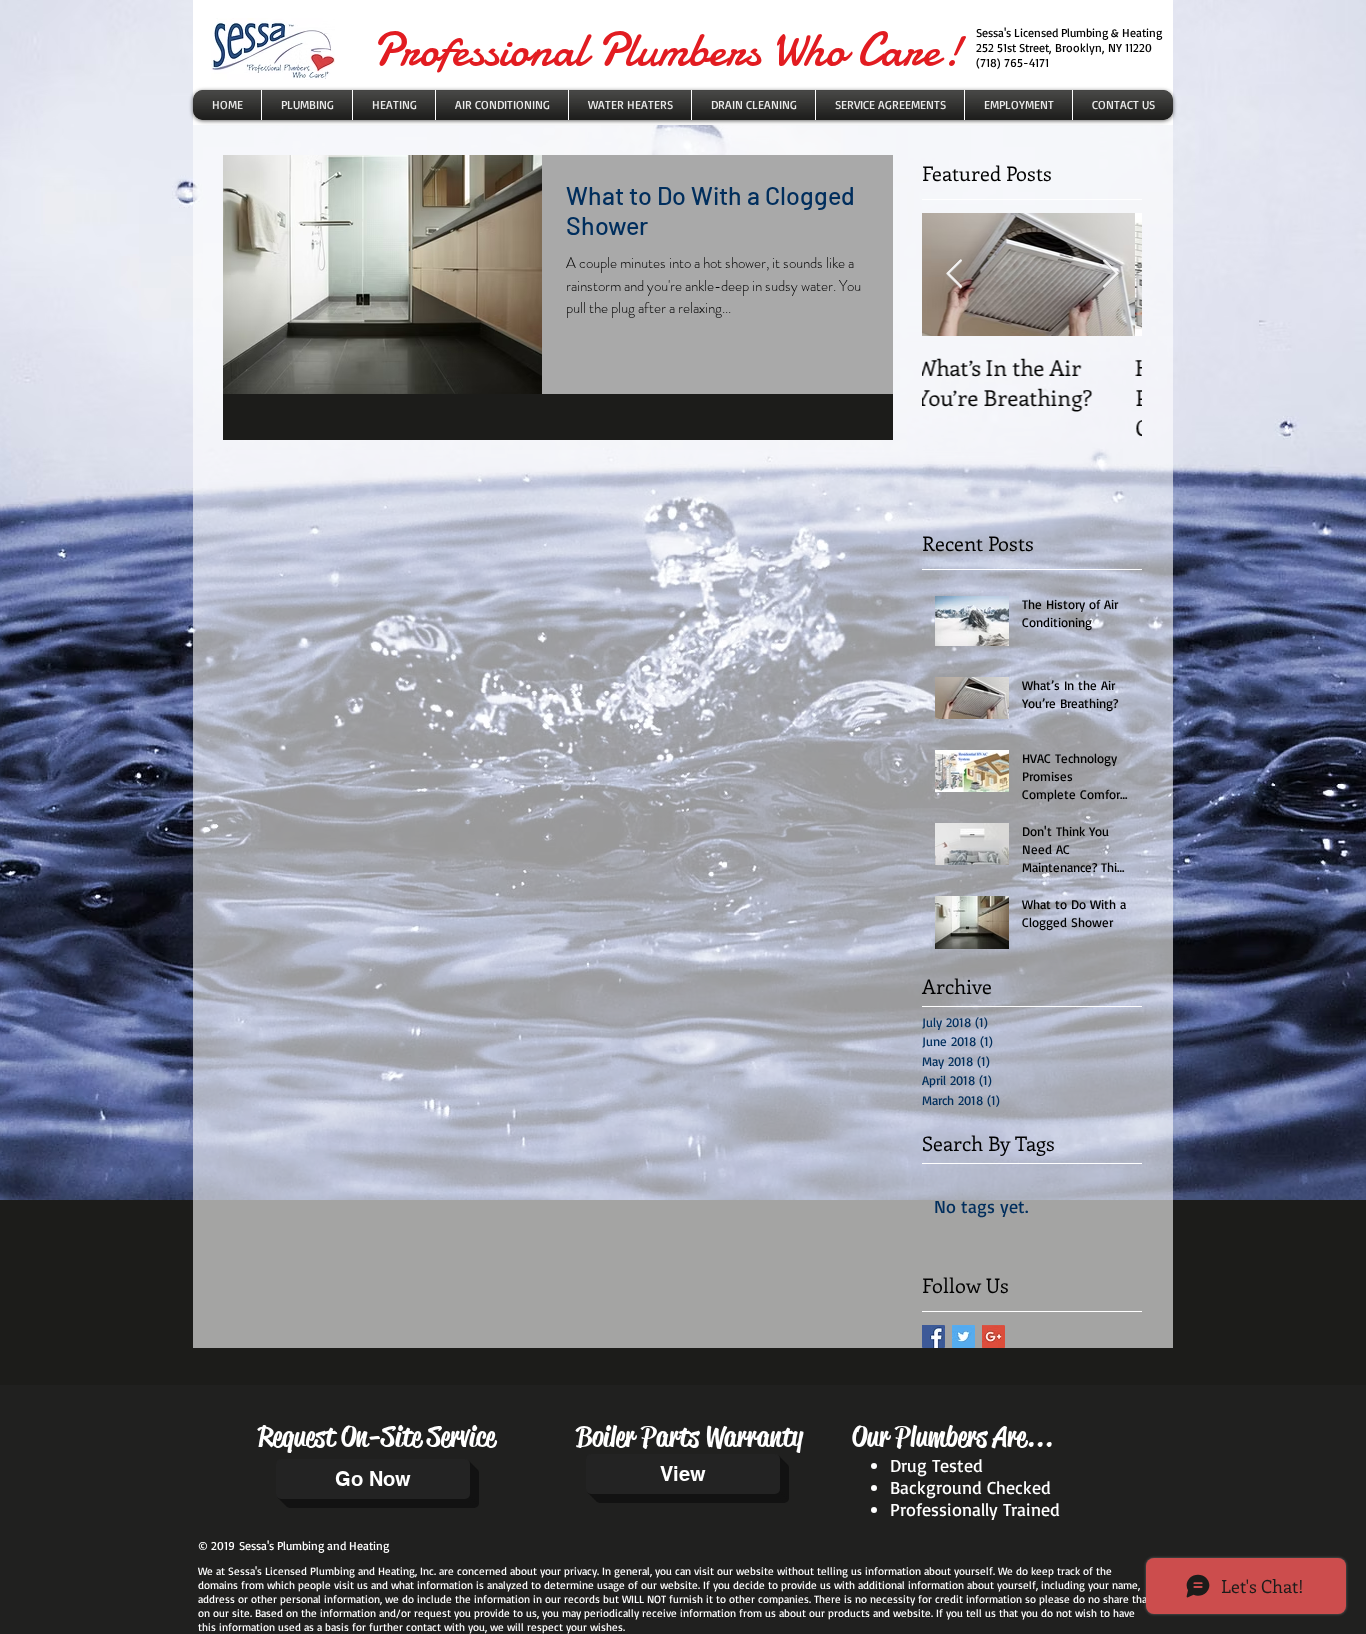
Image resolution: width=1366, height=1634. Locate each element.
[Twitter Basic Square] (963, 1336)
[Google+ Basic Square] (993, 1336)
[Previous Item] (954, 274)
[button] (630, 105)
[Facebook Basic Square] (933, 1336)
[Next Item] (1110, 274)
